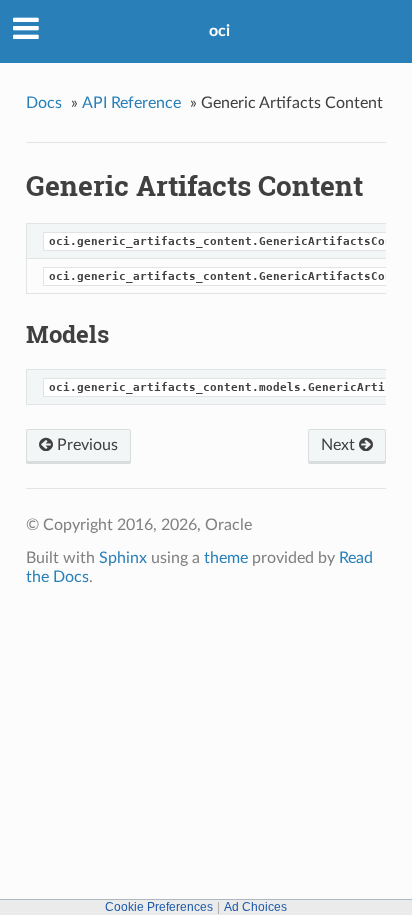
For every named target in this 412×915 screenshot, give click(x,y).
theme (226, 558)
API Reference (131, 103)
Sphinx (123, 558)
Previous (85, 445)
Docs (44, 103)
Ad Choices (255, 907)
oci (219, 31)
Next (340, 445)
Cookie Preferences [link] (159, 907)
